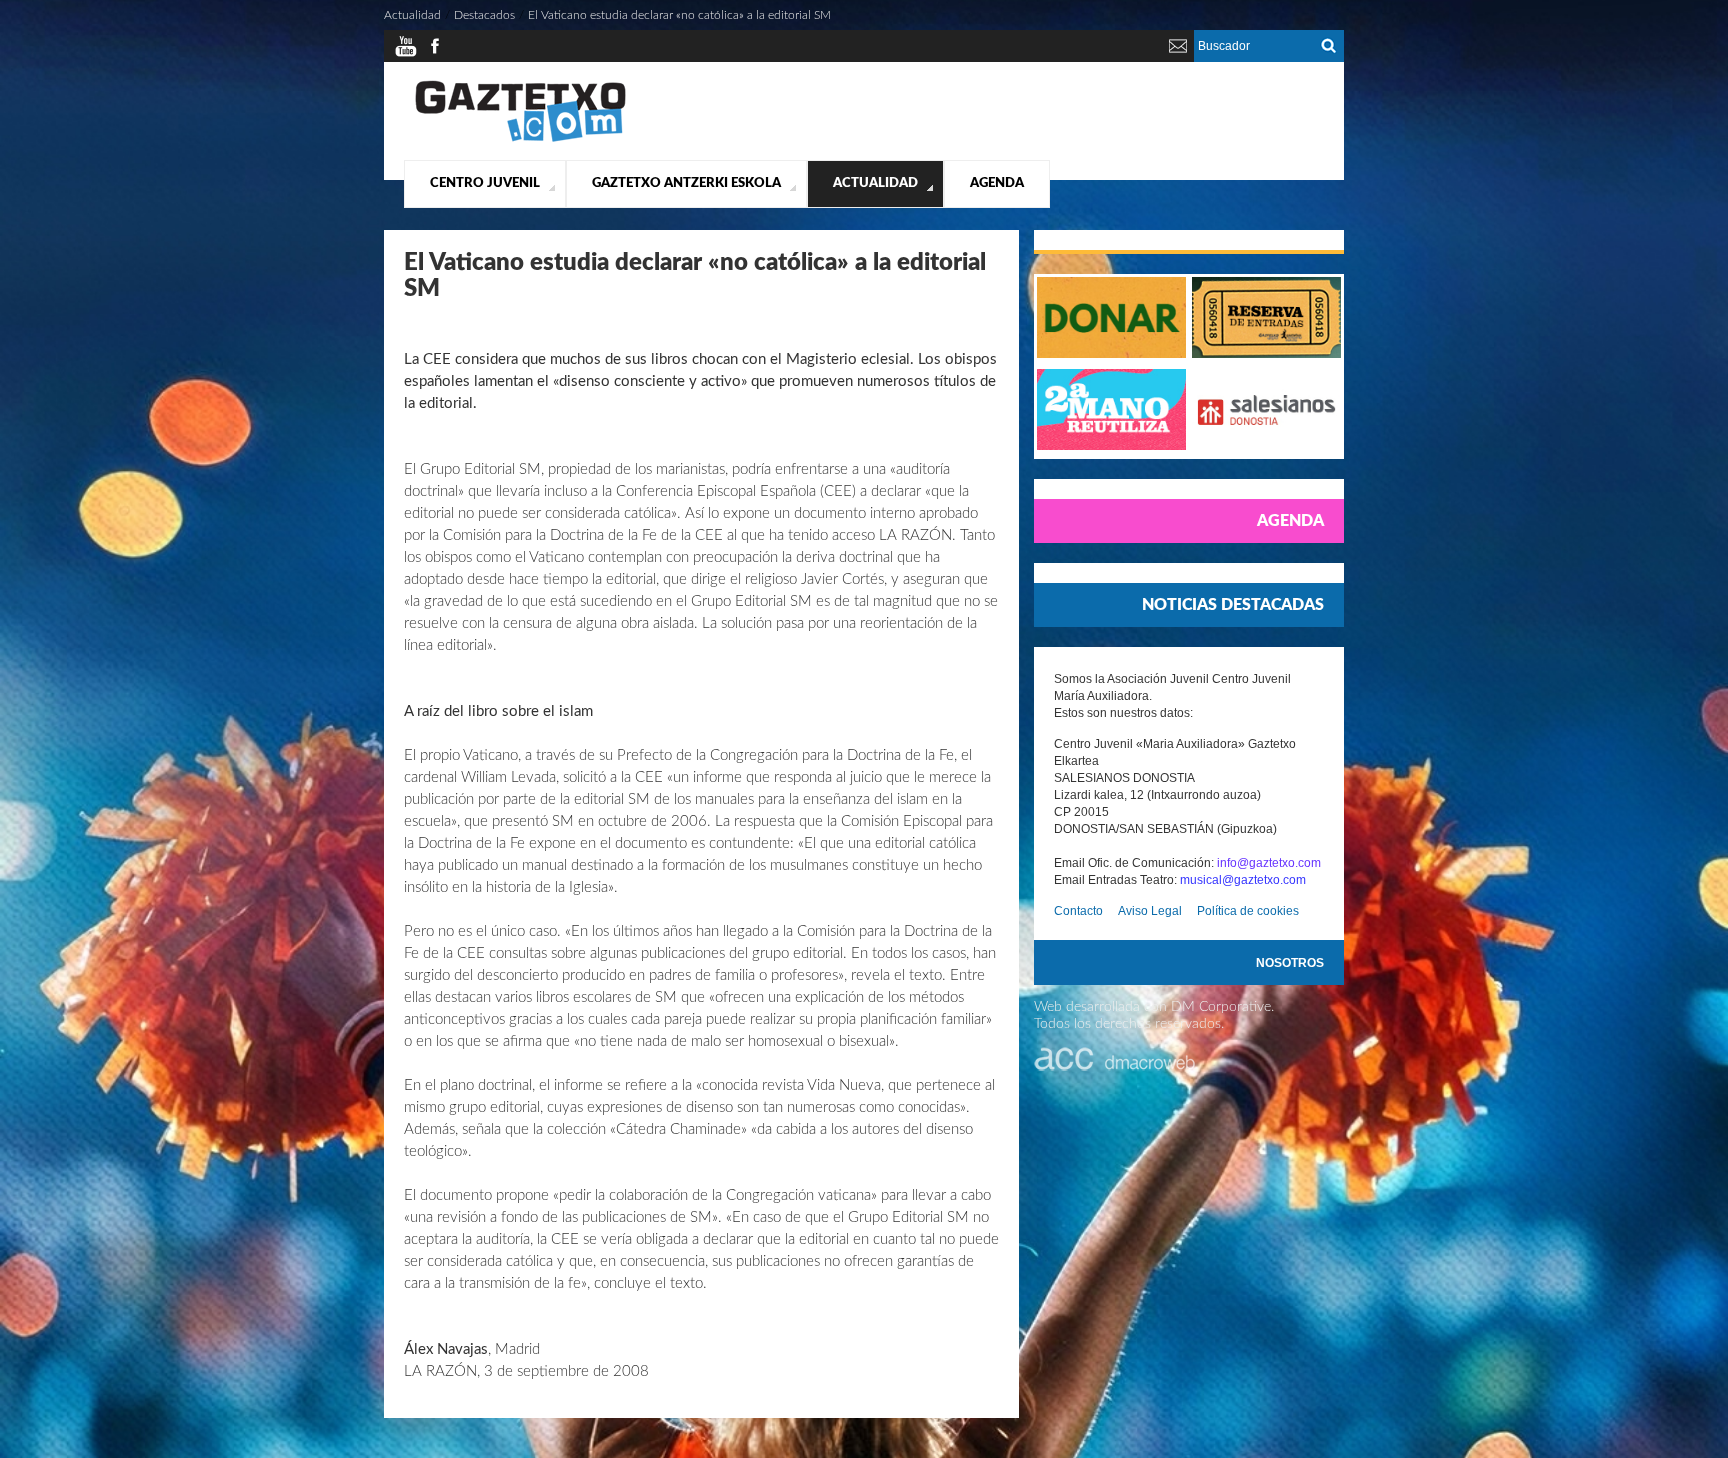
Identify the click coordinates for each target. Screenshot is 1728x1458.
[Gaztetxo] (520, 139)
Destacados (484, 15)
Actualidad (875, 183)
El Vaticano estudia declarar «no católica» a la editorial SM (679, 15)
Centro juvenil (485, 183)
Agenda (997, 183)
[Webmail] (1178, 54)
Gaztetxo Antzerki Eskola (686, 183)
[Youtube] (406, 54)
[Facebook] (435, 54)
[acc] (1116, 1067)
